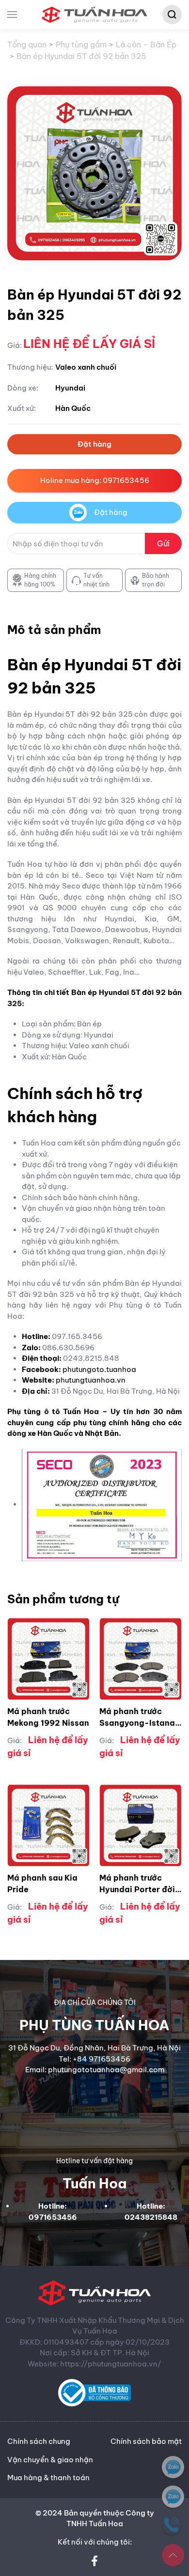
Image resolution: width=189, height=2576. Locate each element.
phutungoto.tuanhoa (99, 1369)
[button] (12, 15)
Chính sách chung (39, 2441)
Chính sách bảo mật (146, 2441)
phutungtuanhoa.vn (91, 1380)
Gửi (163, 543)
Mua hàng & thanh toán (48, 2478)
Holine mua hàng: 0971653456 (95, 480)
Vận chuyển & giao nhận (50, 2460)
